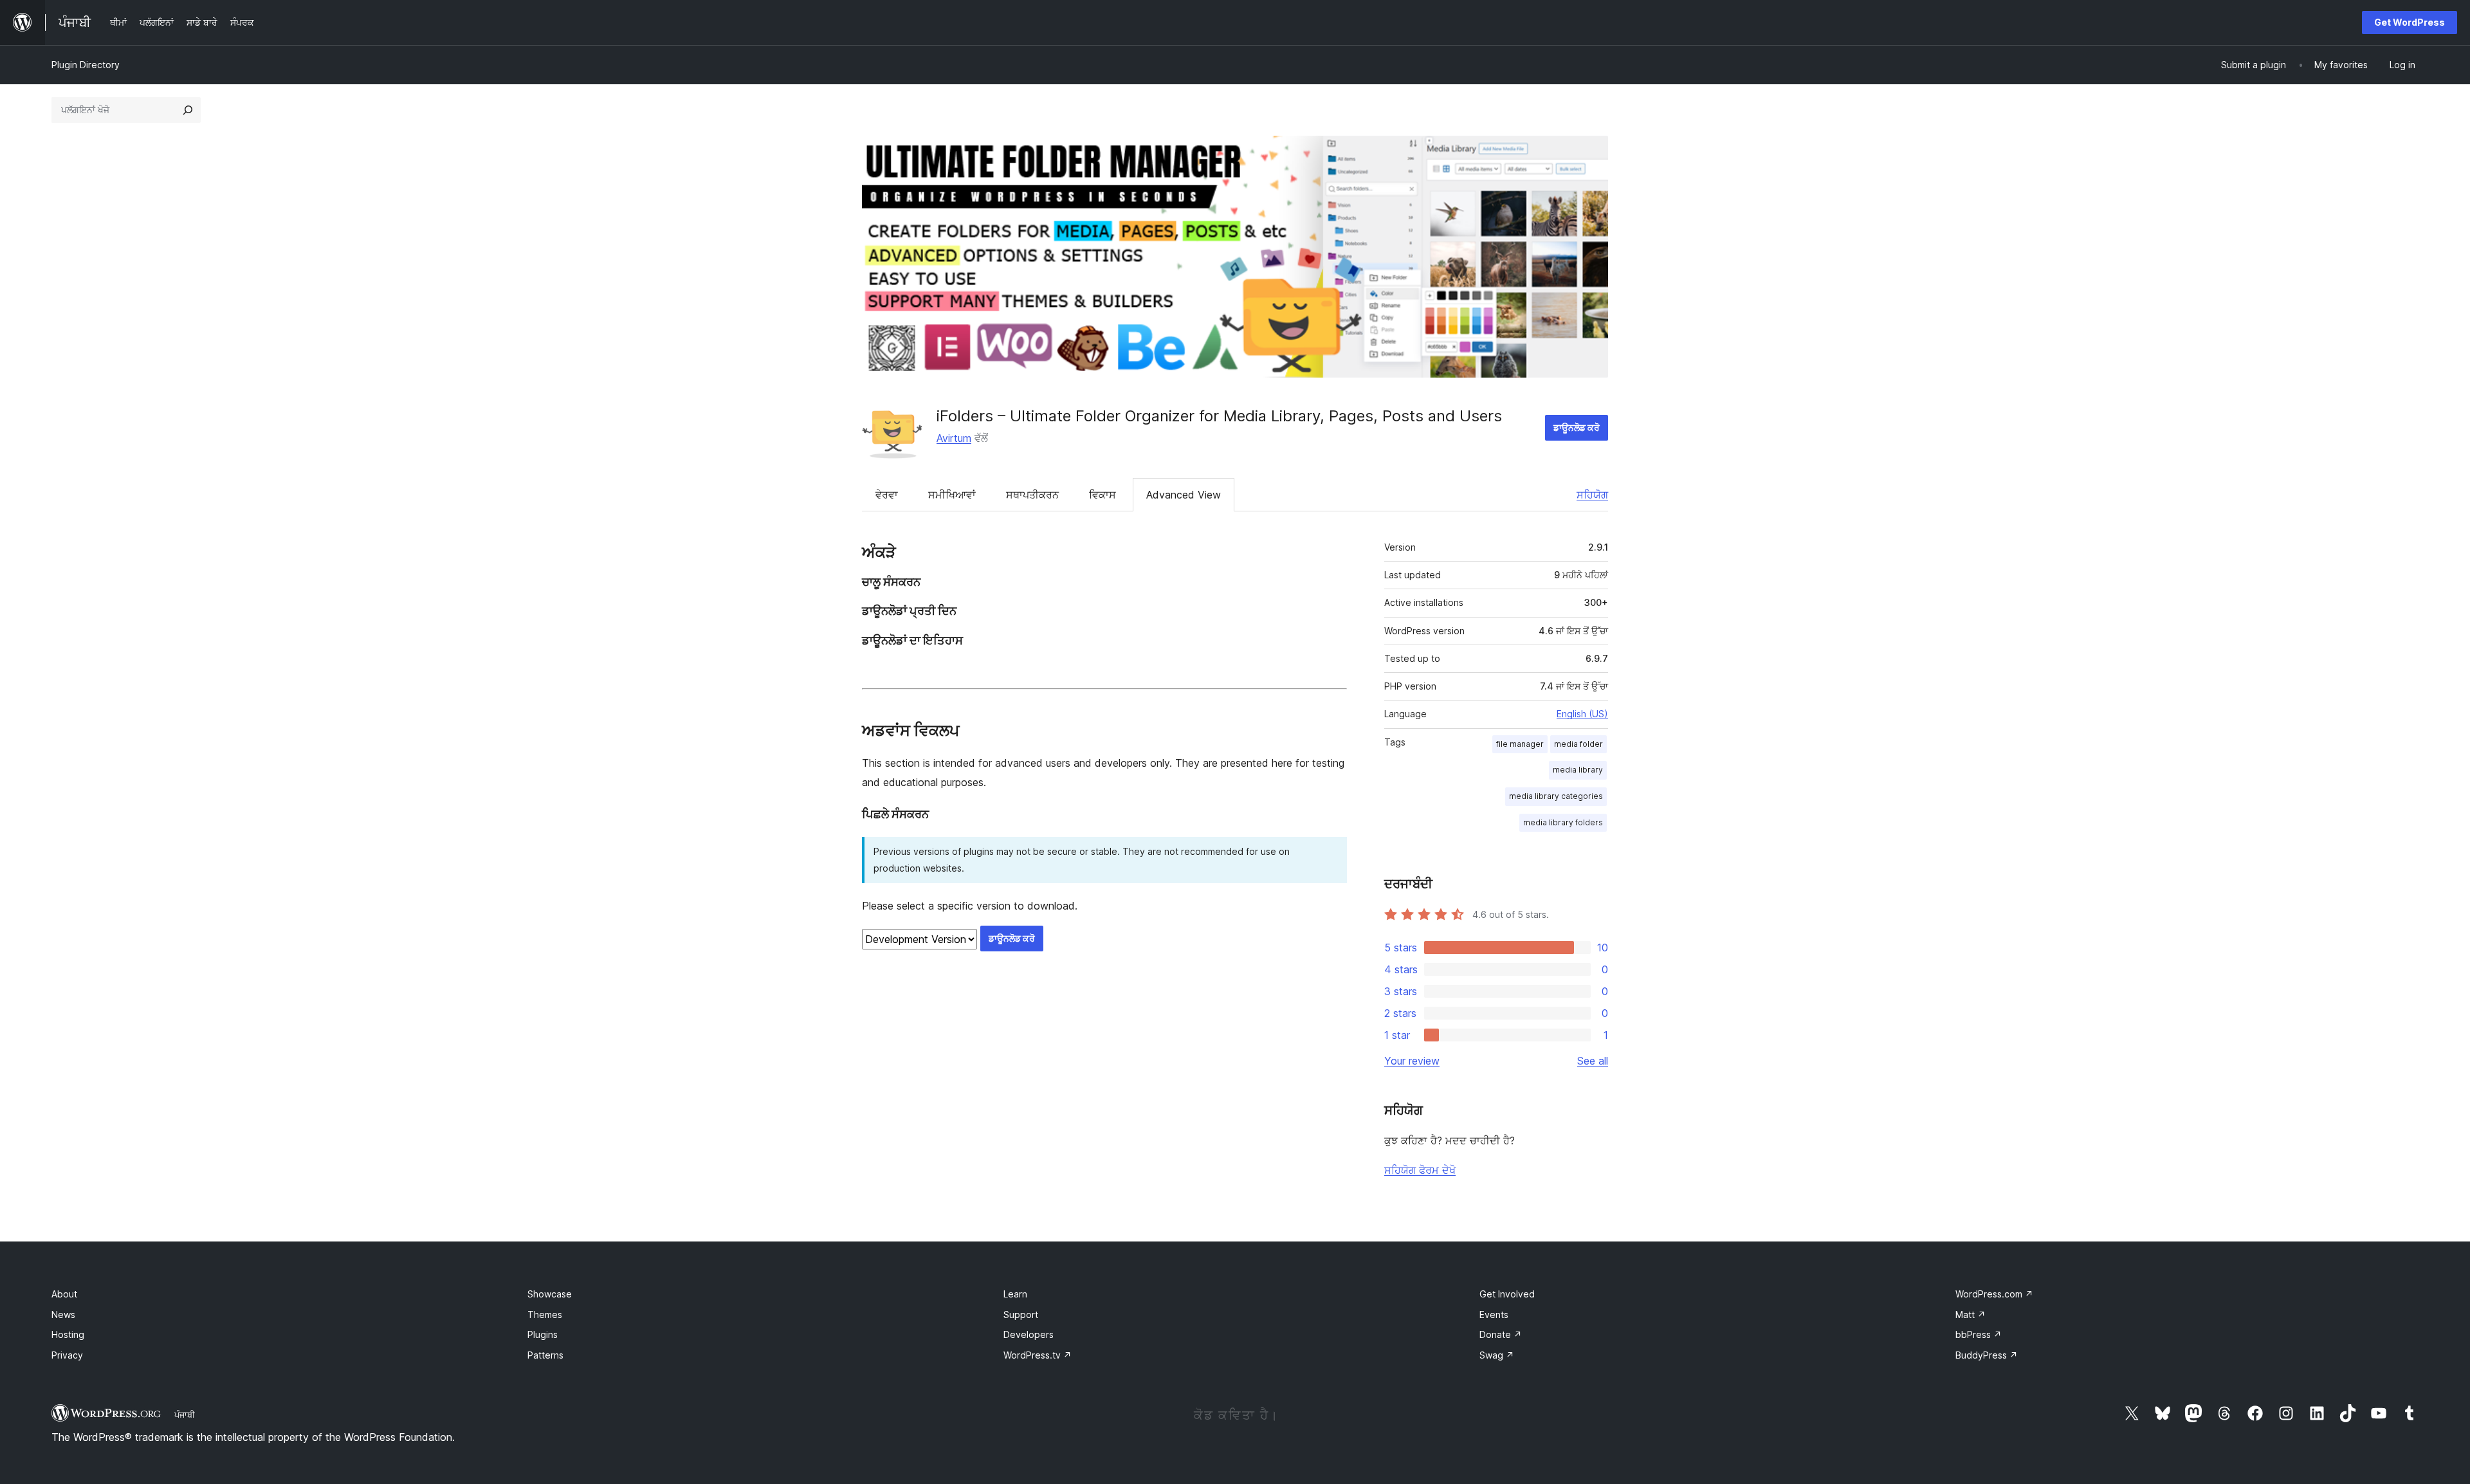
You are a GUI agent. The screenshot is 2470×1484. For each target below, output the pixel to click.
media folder (1578, 744)
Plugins (543, 1334)
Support (1021, 1315)
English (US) (1582, 714)
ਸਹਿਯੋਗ (1592, 495)
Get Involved (1507, 1294)
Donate (1501, 1334)
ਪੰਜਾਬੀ (185, 1415)
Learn (1015, 1294)
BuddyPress (1987, 1355)
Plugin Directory (86, 65)
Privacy (67, 1355)
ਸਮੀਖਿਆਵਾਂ (952, 495)
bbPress (1979, 1334)
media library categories (1556, 796)
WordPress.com (1994, 1294)
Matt (1971, 1315)
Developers (1029, 1334)
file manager (1520, 744)
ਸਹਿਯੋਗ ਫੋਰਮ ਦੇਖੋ (1420, 1170)
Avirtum (954, 438)
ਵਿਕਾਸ (1102, 495)
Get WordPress (2410, 22)
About (64, 1294)
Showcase (550, 1294)
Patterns (545, 1355)
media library (1578, 770)
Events (1494, 1315)
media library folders (1563, 822)
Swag (1497, 1355)
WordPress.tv (1038, 1355)
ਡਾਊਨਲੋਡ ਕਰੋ (1577, 427)
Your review (1412, 1061)
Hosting (68, 1334)
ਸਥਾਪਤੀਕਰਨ (1032, 495)
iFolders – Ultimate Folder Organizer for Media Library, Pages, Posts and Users (1219, 416)
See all (1593, 1061)
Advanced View (1184, 495)
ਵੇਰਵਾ (887, 495)
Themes (545, 1315)
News (63, 1315)
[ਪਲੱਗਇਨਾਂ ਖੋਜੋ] (188, 110)
